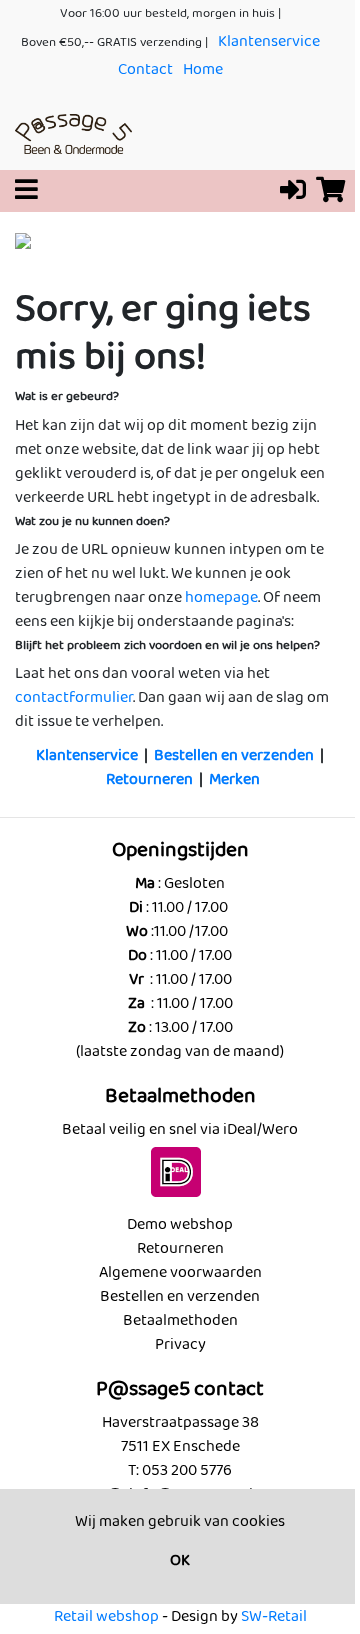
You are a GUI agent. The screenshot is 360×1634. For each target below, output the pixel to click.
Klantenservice (269, 41)
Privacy (180, 1344)
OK (180, 1560)
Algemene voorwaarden (180, 1272)
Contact (145, 69)
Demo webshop (180, 1224)
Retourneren (149, 779)
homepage (221, 597)
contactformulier (74, 697)
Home (203, 69)
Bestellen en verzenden (234, 755)
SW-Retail (274, 1616)
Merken (234, 779)
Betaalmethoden (180, 1320)
